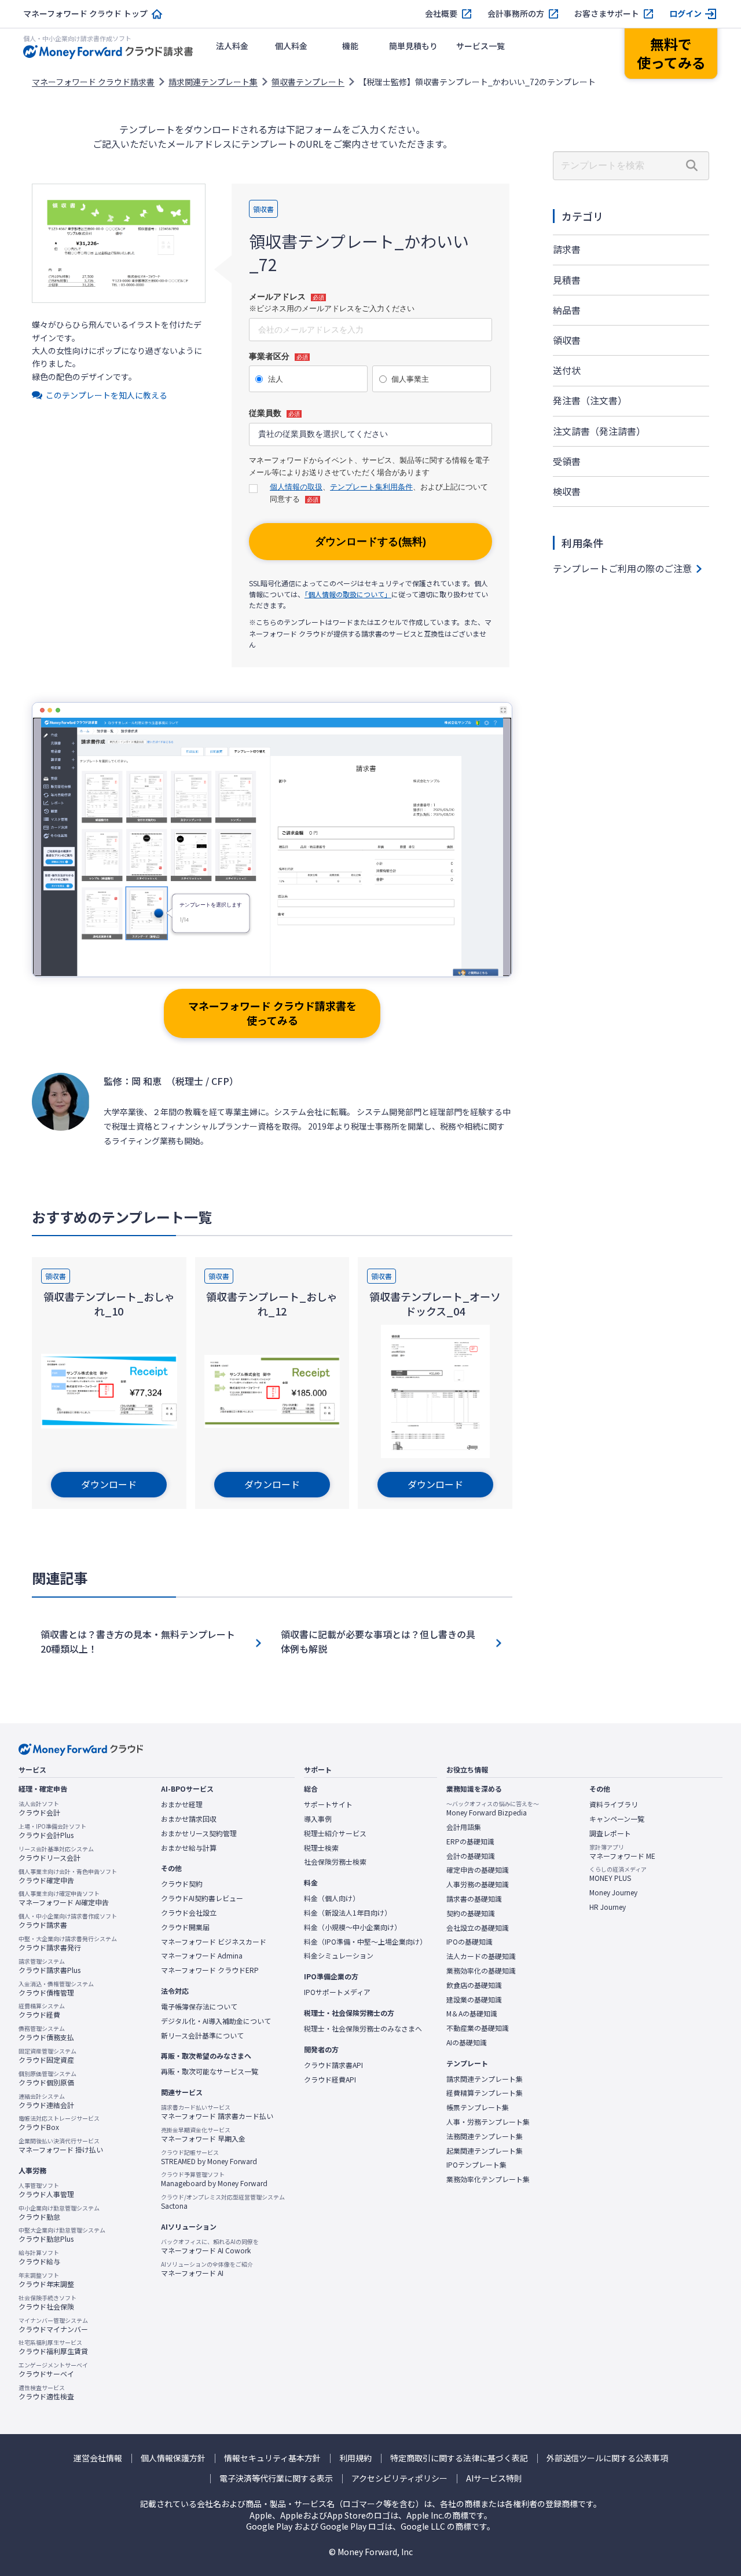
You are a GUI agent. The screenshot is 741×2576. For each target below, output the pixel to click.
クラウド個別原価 (47, 2078)
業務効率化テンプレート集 (488, 2179)
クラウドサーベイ (53, 2370)
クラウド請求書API (333, 2065)
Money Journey (613, 1892)
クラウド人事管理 (46, 2190)
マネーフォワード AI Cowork (210, 2246)
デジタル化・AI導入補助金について (216, 2021)
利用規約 (355, 2458)
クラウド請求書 (68, 1921)
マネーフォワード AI (207, 2269)
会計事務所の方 (516, 14)
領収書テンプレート (308, 82)
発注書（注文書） (590, 400)
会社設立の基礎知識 (478, 1928)
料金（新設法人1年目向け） (348, 1913)
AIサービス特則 (494, 2478)
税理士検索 (321, 1848)
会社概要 (441, 14)
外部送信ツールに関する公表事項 (607, 2458)
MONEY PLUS (618, 1874)
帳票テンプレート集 (478, 2107)
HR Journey (608, 1907)
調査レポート (610, 1833)
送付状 (567, 370)
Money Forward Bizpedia (493, 1808)
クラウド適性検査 (46, 2392)
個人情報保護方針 (173, 2458)
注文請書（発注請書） (599, 431)
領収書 (567, 340)
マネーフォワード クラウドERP (210, 1970)
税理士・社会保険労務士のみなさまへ (363, 2029)
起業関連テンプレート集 (485, 2151)
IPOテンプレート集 (476, 2165)
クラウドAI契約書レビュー (202, 1898)
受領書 (567, 461)
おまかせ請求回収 (189, 1819)
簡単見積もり (413, 46)
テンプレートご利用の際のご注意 (622, 568)
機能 (350, 46)
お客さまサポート (607, 14)
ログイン (685, 14)
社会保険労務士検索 (335, 1862)
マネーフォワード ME (622, 1852)
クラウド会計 (39, 1808)
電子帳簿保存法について (199, 2007)
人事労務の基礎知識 (478, 1884)
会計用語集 (464, 1827)
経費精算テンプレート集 (485, 2093)
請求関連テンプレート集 (213, 82)
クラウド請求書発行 (68, 1943)
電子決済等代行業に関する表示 (276, 2478)
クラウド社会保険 (47, 2303)
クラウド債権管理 (56, 1989)
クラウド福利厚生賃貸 (53, 2347)
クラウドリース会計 (56, 1854)
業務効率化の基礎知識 (481, 1971)
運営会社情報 (98, 2458)
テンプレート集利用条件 (371, 487)
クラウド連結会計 (46, 2101)
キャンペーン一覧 (617, 1819)
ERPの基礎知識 (470, 1841)
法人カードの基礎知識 (481, 1956)
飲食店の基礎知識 (474, 1985)
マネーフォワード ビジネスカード (214, 1942)
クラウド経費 (42, 2011)
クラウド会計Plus (52, 1831)
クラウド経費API (330, 2080)
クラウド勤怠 (59, 2213)
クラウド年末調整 (46, 2280)
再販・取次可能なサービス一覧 (210, 2071)
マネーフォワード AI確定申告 (64, 1898)
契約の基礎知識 (471, 1913)
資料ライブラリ (614, 1804)
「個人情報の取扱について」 (348, 594)
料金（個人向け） (332, 1898)
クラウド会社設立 (189, 1913)
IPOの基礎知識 (469, 1942)
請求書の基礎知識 (474, 1899)
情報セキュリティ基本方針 (272, 2458)
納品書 (567, 310)
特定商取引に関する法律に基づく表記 (459, 2458)
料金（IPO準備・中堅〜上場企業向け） (365, 1942)
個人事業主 (410, 379)
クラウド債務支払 (46, 2033)
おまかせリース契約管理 (199, 1833)
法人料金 (232, 46)
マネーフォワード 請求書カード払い (217, 2112)
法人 (276, 379)
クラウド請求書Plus (49, 1966)
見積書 (567, 280)
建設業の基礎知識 (474, 2000)
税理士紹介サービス (335, 1833)
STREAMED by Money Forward (209, 2157)
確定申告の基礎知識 (478, 1870)
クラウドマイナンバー (53, 2325)
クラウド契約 (182, 1884)
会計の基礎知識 (471, 1856)
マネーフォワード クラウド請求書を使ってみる (272, 1013)
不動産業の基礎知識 (478, 2028)
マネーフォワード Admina (202, 1956)
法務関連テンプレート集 (485, 2136)
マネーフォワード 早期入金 (203, 2135)
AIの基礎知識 (467, 2042)
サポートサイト (328, 1804)
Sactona (223, 2202)
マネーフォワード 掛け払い (61, 2146)
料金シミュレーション (339, 1956)
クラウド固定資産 (47, 2056)
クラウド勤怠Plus (62, 2235)
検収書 (567, 491)
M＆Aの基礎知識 (472, 2014)
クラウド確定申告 (68, 1876)
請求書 (567, 249)
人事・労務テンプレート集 (488, 2122)
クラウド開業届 (185, 1927)
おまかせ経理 (182, 1804)
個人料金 (291, 46)
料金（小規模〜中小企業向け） (353, 1927)
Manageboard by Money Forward (214, 2179)
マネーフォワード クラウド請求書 (93, 82)
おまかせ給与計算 (189, 1848)
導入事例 (318, 1819)
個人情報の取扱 (296, 487)
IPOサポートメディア (337, 1992)
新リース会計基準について (202, 2036)
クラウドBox (59, 2123)
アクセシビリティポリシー (399, 2478)
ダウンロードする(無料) (370, 542)
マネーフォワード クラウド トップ (85, 14)
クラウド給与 (39, 2257)
